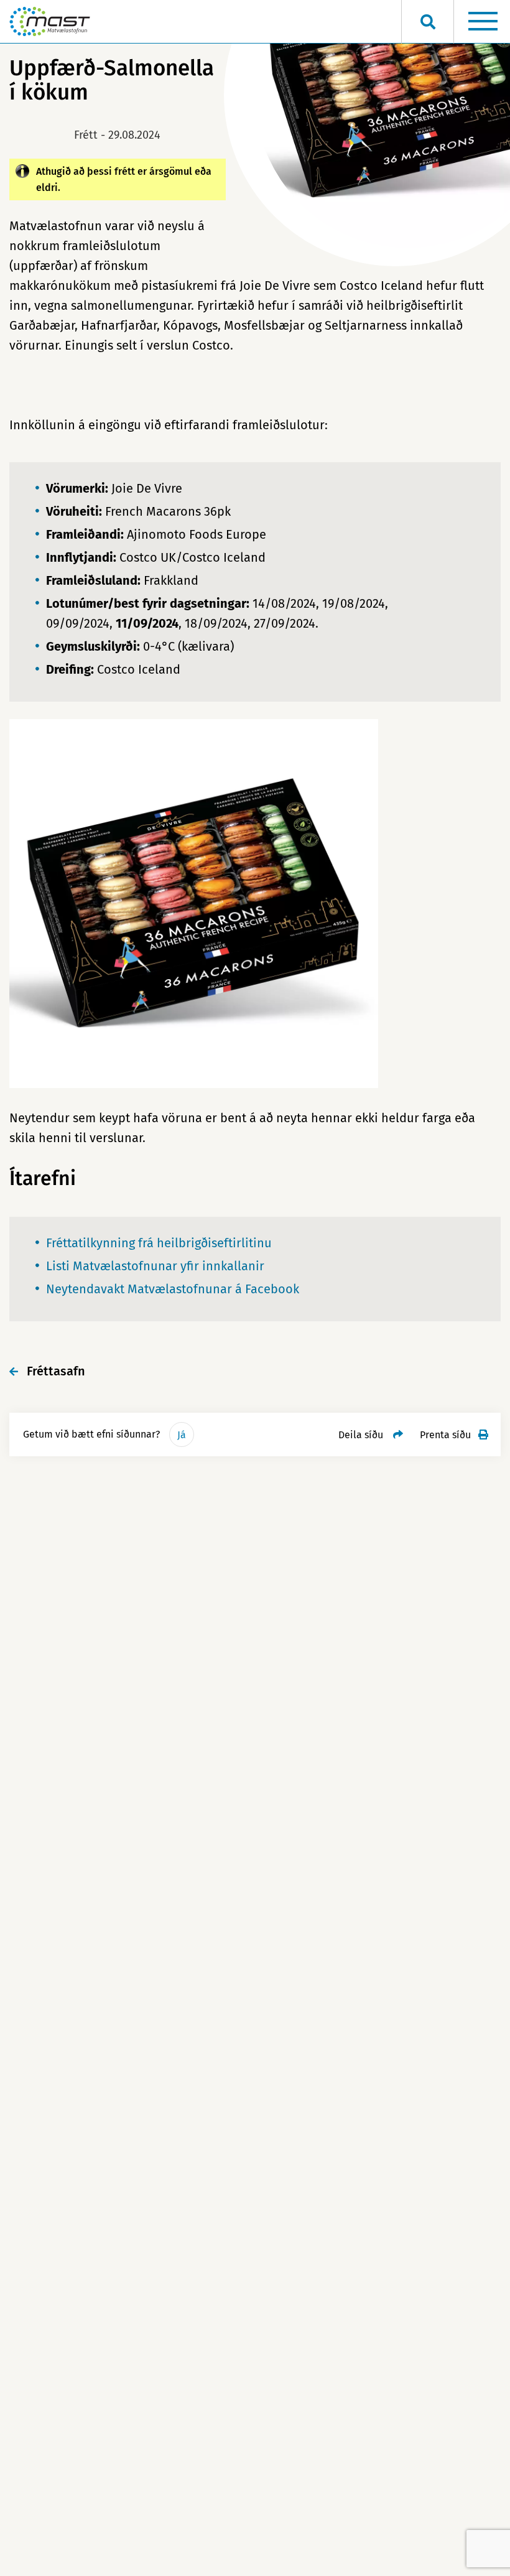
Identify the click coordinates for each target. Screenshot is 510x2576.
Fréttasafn (56, 1371)
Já (182, 1435)
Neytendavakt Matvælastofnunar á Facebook (173, 1289)
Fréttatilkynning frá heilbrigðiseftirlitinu (160, 1243)
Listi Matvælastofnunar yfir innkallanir (155, 1266)
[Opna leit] (428, 22)
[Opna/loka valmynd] (483, 22)
